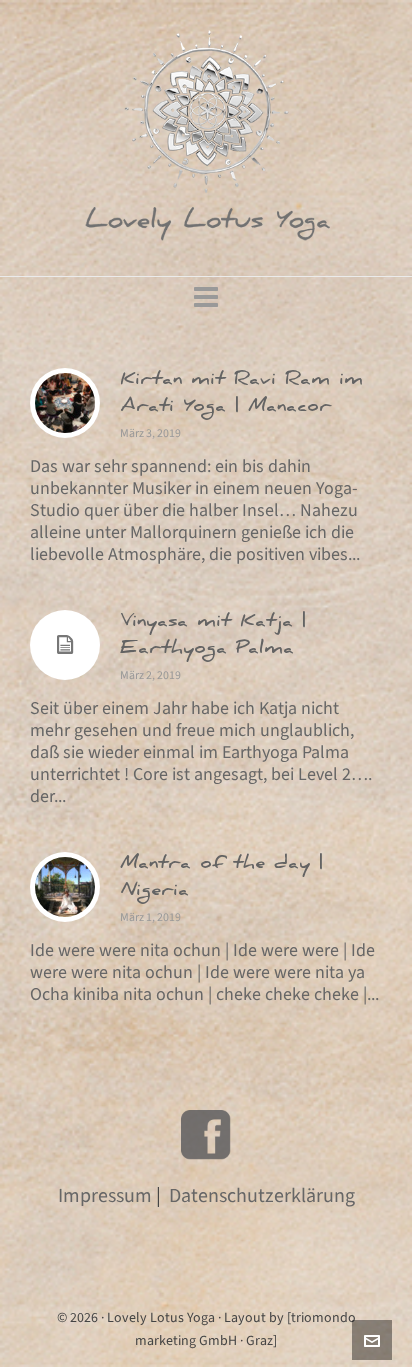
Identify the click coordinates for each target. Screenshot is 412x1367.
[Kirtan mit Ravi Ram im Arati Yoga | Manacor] (65, 403)
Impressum (105, 1195)
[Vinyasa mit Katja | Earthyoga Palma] (65, 645)
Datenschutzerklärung (262, 1195)
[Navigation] (206, 298)
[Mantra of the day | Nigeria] (65, 887)
